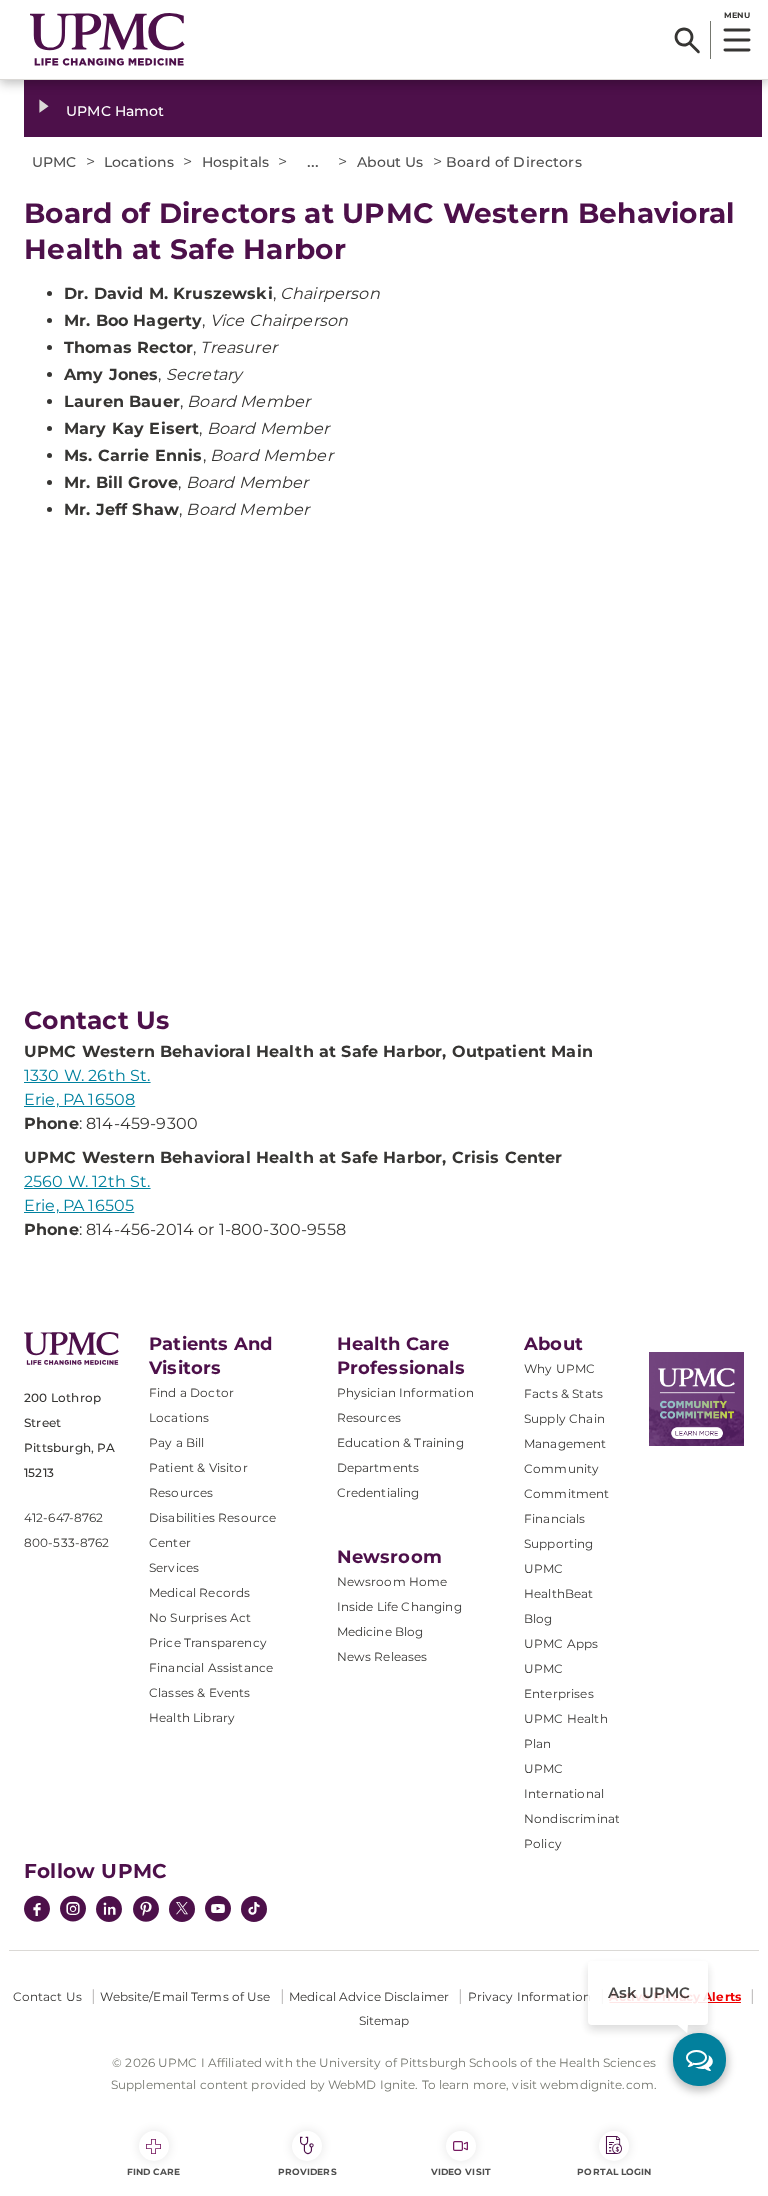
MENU (736, 15)
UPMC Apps (561, 1643)
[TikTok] (254, 1909)
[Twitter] (182, 1909)
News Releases (382, 1656)
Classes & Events (200, 1692)
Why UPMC (559, 1368)
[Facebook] (37, 1911)
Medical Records (199, 1592)
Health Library (192, 1717)
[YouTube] (218, 1911)
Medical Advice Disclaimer (369, 1996)
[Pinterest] (146, 1911)
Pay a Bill (177, 1442)
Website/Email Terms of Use (185, 1996)
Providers (307, 2171)
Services (174, 1567)
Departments (378, 1467)
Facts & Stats (563, 1393)
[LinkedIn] (109, 1911)
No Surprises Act (200, 1617)
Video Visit (461, 2171)
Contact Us (47, 1996)
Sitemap (384, 2020)
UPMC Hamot (115, 111)
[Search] (687, 40)
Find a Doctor (191, 1392)
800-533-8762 (66, 1542)
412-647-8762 (63, 1517)
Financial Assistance (211, 1667)
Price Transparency (208, 1642)
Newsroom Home (392, 1581)
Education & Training (400, 1442)
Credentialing (378, 1492)
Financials (555, 1518)
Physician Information (405, 1392)
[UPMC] (107, 39)
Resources (369, 1417)
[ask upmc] (699, 2059)
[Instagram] (73, 1911)
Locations (179, 1417)
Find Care (154, 2171)
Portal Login (614, 2171)
